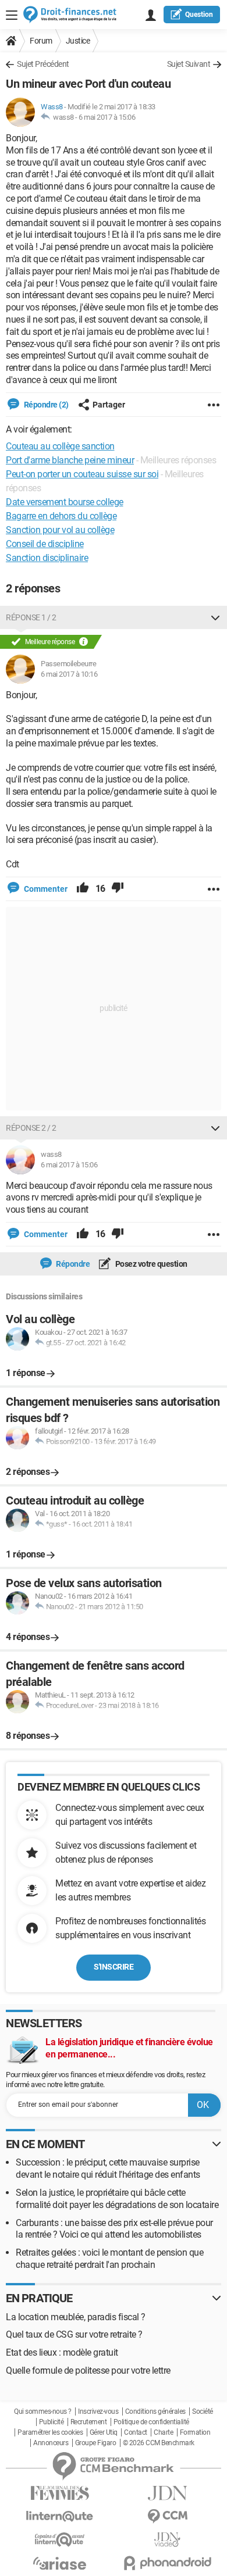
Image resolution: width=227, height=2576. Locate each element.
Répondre (72, 1264)
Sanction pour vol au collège (60, 530)
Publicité (52, 2422)
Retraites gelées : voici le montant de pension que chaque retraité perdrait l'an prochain (109, 2259)
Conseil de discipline (45, 544)
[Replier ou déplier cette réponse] (215, 617)
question (199, 15)
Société (203, 2411)
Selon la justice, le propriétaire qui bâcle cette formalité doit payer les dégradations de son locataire (117, 2199)
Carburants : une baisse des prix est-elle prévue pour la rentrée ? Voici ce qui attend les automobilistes (114, 2229)
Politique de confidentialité (151, 2422)
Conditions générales (155, 2411)
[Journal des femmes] (60, 2493)
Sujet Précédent (43, 64)
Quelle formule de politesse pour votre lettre (88, 2370)
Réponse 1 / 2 (31, 617)
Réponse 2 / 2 (31, 1128)
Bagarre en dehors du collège (61, 516)
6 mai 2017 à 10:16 (69, 674)
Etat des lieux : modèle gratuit (62, 2352)
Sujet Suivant (189, 64)
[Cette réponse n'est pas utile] (118, 889)
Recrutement (89, 2422)
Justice (78, 41)
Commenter (45, 889)
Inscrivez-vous (98, 2411)
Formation (195, 2432)
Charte (163, 2432)
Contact (136, 2432)
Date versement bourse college (65, 502)
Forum (41, 41)
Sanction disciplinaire (47, 558)
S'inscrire (114, 1967)
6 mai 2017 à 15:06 (107, 117)
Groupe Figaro (96, 2443)
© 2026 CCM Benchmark (159, 2443)
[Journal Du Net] (167, 2493)
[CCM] (167, 2516)
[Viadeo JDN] (167, 2540)
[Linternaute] (60, 2516)
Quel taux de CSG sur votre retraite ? (74, 2334)
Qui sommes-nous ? (43, 2411)
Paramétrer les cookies (50, 2432)
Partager (109, 405)
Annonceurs (51, 2443)
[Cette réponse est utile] (83, 889)
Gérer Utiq (104, 2432)
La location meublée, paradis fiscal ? (76, 2317)
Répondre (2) (45, 405)
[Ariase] (60, 2563)
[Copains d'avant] (60, 2540)
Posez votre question (150, 1264)
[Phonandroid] (167, 2563)
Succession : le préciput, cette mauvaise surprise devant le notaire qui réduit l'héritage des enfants (108, 2168)
